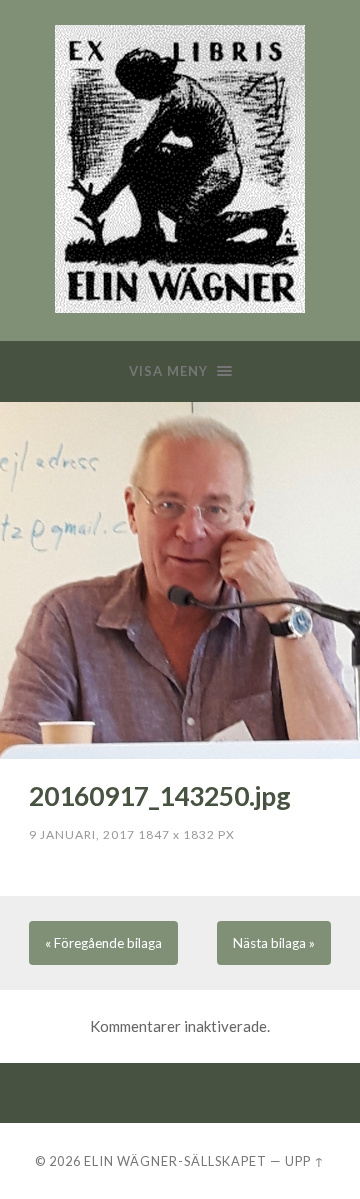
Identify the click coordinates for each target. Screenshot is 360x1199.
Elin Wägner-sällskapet (175, 1161)
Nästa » (274, 943)
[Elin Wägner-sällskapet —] (180, 169)
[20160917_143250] (180, 580)
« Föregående (103, 943)
